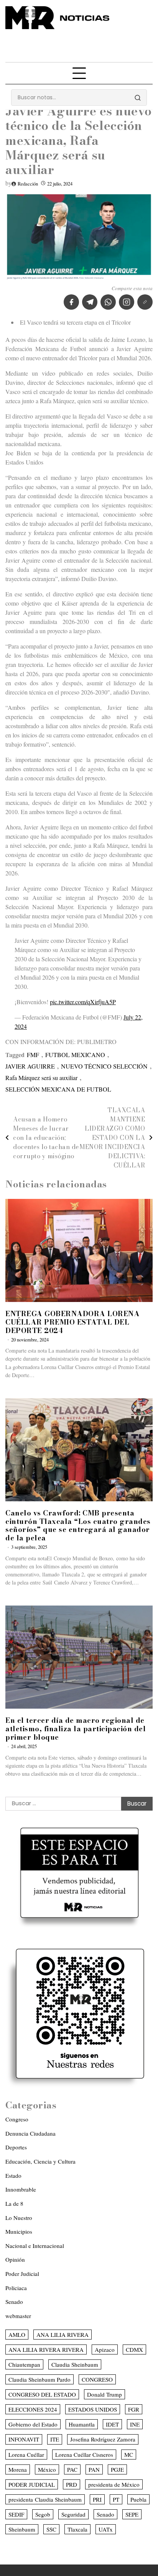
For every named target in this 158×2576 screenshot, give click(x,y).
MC (129, 2455)
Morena (18, 2469)
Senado (14, 2302)
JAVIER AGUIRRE (30, 1066)
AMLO (17, 2335)
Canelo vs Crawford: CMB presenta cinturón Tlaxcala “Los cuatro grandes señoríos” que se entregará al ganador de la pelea (78, 1526)
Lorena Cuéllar (26, 2455)
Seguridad (73, 2514)
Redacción (28, 184)
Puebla (138, 2499)
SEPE (132, 2514)
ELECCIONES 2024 (33, 2409)
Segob (43, 2514)
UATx (106, 2529)
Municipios (19, 2231)
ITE (55, 2439)
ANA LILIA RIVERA (63, 2335)
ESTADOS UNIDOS (93, 2409)
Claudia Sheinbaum (75, 2364)
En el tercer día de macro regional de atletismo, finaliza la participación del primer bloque (76, 1729)
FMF (33, 1055)
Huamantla (82, 2424)
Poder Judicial (22, 2274)
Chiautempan (24, 2364)
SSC (51, 2529)
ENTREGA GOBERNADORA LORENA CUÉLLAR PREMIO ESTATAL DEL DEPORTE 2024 (72, 1322)
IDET (112, 2424)
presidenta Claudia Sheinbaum (45, 2499)
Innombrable (21, 2189)
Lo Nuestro (19, 2218)
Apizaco (105, 2349)
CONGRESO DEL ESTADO (42, 2394)
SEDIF (16, 2514)
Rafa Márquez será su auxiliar (41, 1078)
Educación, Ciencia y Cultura (40, 2161)
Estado (13, 2175)
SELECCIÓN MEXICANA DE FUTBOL (58, 1089)
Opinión (15, 2259)
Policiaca (16, 2288)
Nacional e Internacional (35, 2246)
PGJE (117, 2469)
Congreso (17, 2119)
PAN (94, 2469)
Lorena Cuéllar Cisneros (84, 2455)
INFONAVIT (24, 2439)
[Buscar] (138, 98)
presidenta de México (114, 2484)
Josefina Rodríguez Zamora (103, 2439)
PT (116, 2499)
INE (135, 2424)
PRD (72, 2484)
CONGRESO (97, 2379)
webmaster (18, 2316)
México (47, 2469)
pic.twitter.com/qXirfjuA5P (83, 1002)
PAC (72, 2469)
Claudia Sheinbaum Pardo (39, 2379)
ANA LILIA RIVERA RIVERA (46, 2349)
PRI (97, 2499)
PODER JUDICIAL (32, 2484)
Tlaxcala (77, 2529)
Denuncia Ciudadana (30, 2133)
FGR (134, 2409)
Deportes (16, 2147)
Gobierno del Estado (33, 2424)
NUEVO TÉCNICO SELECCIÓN (104, 1066)
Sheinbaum (22, 2529)
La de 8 (14, 2203)
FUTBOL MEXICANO (75, 1055)
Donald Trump (105, 2394)
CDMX (134, 2349)
